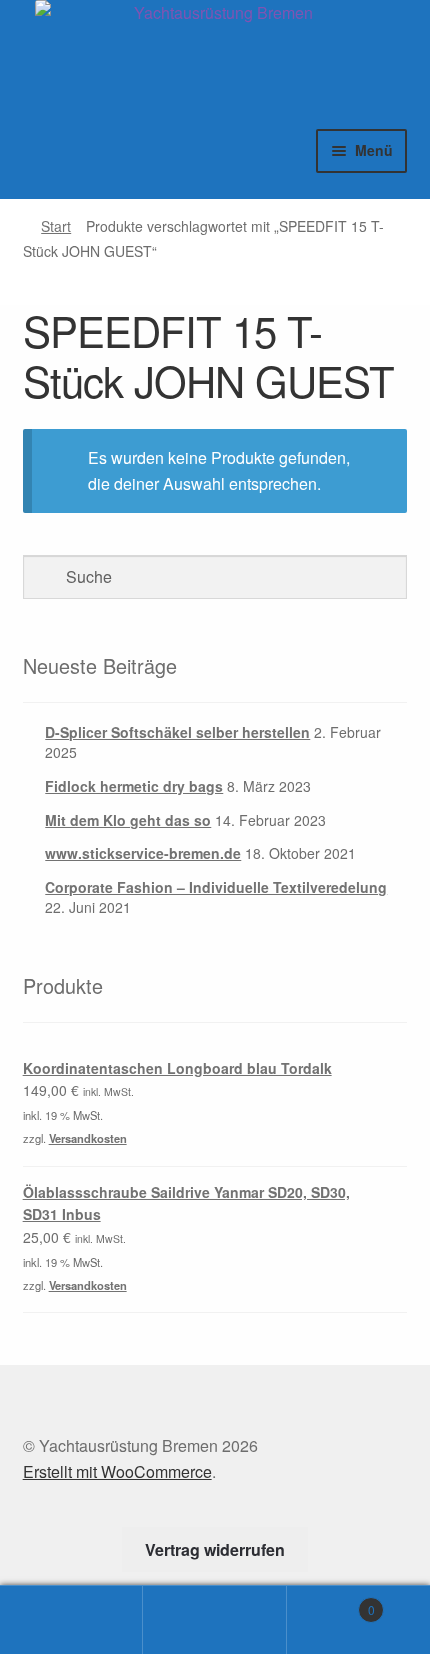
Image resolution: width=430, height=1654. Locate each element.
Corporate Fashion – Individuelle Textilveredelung (216, 887)
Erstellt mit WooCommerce (117, 1471)
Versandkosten (88, 1138)
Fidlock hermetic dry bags (134, 786)
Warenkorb (331, 1602)
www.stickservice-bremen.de (143, 853)
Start (56, 226)
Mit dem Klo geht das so (128, 820)
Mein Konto (71, 1620)
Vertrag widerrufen (215, 1549)
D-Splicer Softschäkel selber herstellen (177, 732)
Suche (214, 1620)
